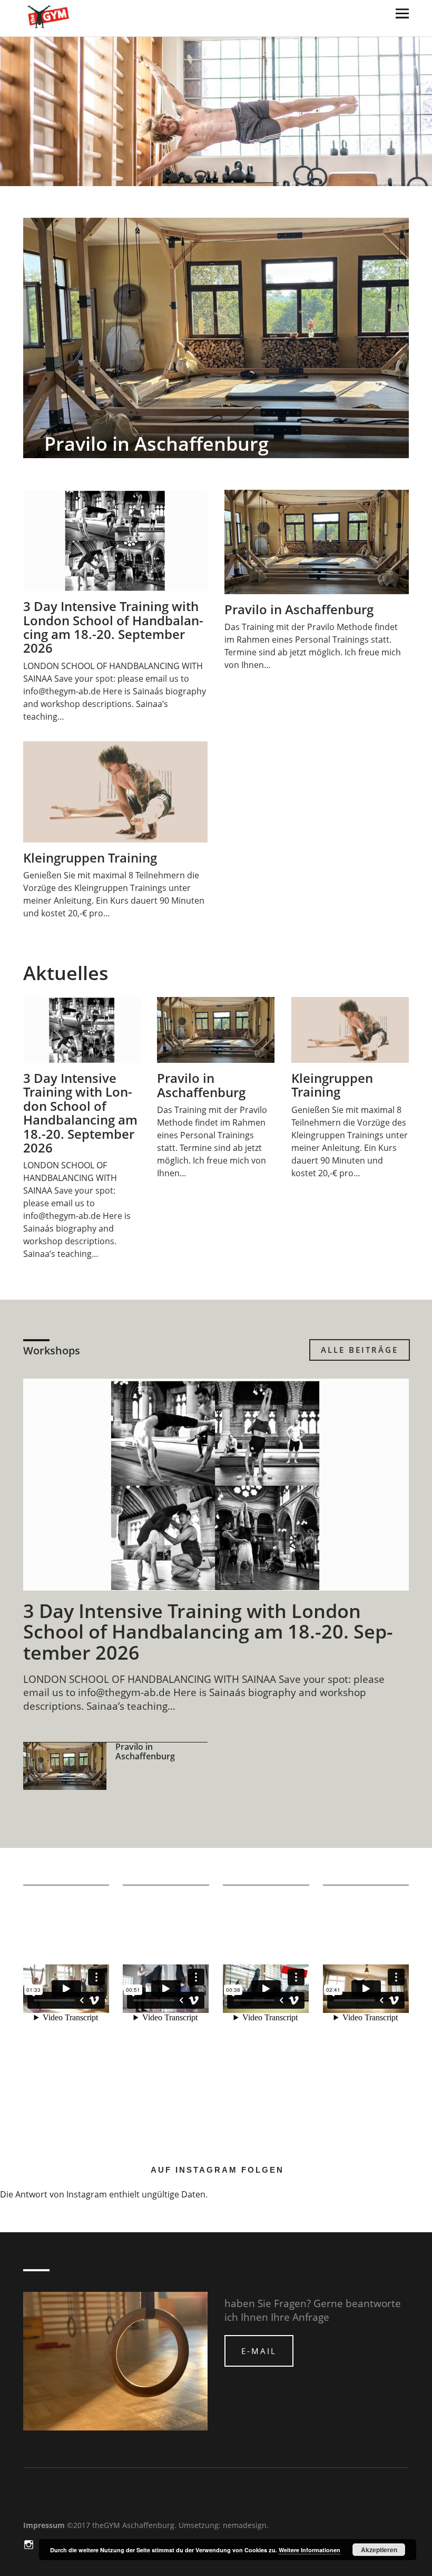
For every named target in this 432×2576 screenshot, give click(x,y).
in (30, 2544)
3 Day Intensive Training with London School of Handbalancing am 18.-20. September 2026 (113, 627)
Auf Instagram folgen (217, 2170)
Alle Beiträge (360, 1350)
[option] (216, 338)
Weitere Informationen (310, 2550)
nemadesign (245, 2525)
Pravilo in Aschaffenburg (156, 444)
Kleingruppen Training (90, 858)
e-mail (259, 2351)
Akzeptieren (379, 2550)
